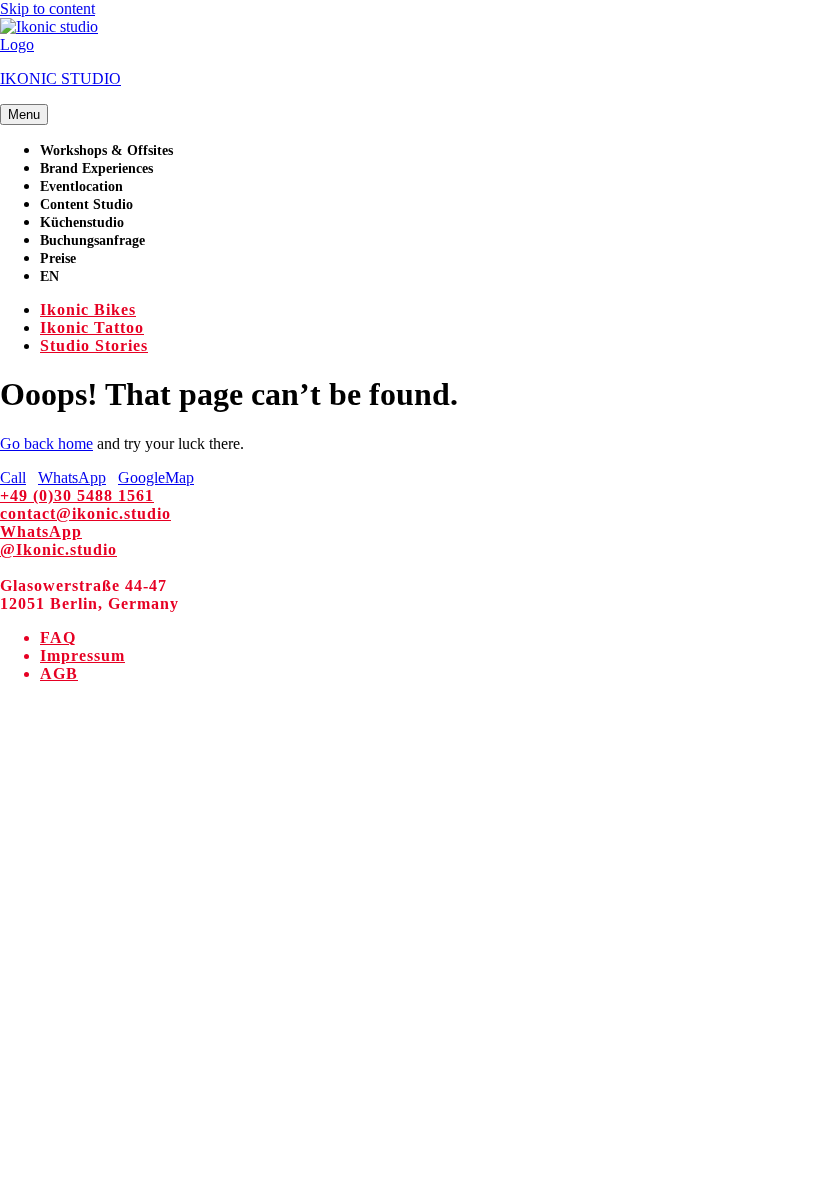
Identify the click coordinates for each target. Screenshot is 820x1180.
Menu (24, 114)
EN (49, 276)
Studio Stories (94, 345)
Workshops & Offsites (106, 150)
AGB (59, 673)
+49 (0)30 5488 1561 (77, 495)
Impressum (82, 655)
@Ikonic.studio (58, 549)
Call (13, 477)
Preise (58, 258)
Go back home (46, 443)
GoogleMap (156, 477)
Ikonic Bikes (88, 309)
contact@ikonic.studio (85, 513)
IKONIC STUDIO (60, 78)
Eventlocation (81, 186)
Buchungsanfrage (92, 240)
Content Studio (86, 204)
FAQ (58, 637)
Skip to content (47, 8)
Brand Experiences (96, 168)
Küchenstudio (82, 222)
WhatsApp (72, 477)
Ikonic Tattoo (92, 327)
